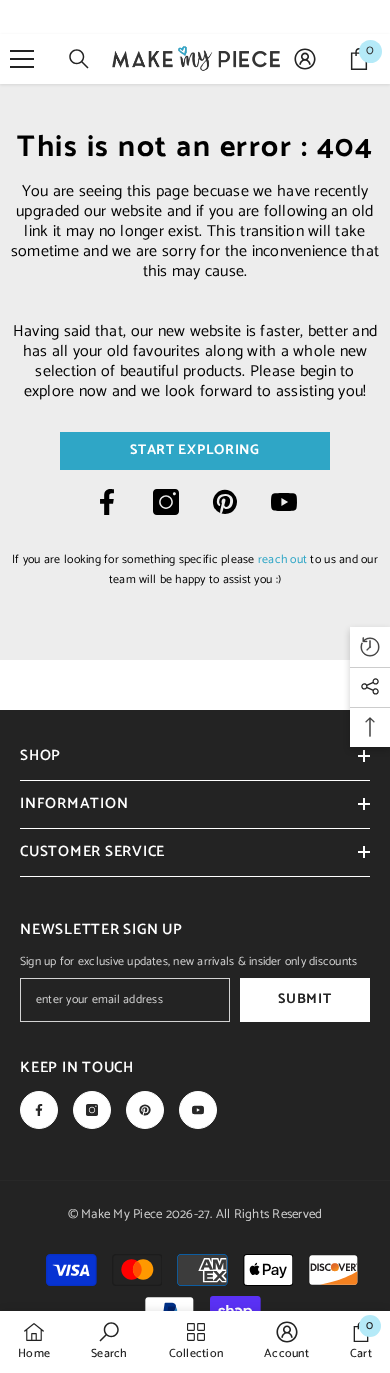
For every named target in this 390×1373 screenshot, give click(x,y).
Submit (304, 999)
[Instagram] (166, 502)
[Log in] (305, 59)
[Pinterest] (225, 502)
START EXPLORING (195, 450)
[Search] (79, 59)
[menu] (22, 59)
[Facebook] (107, 502)
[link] (109, 1341)
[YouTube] (284, 502)
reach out (282, 559)
